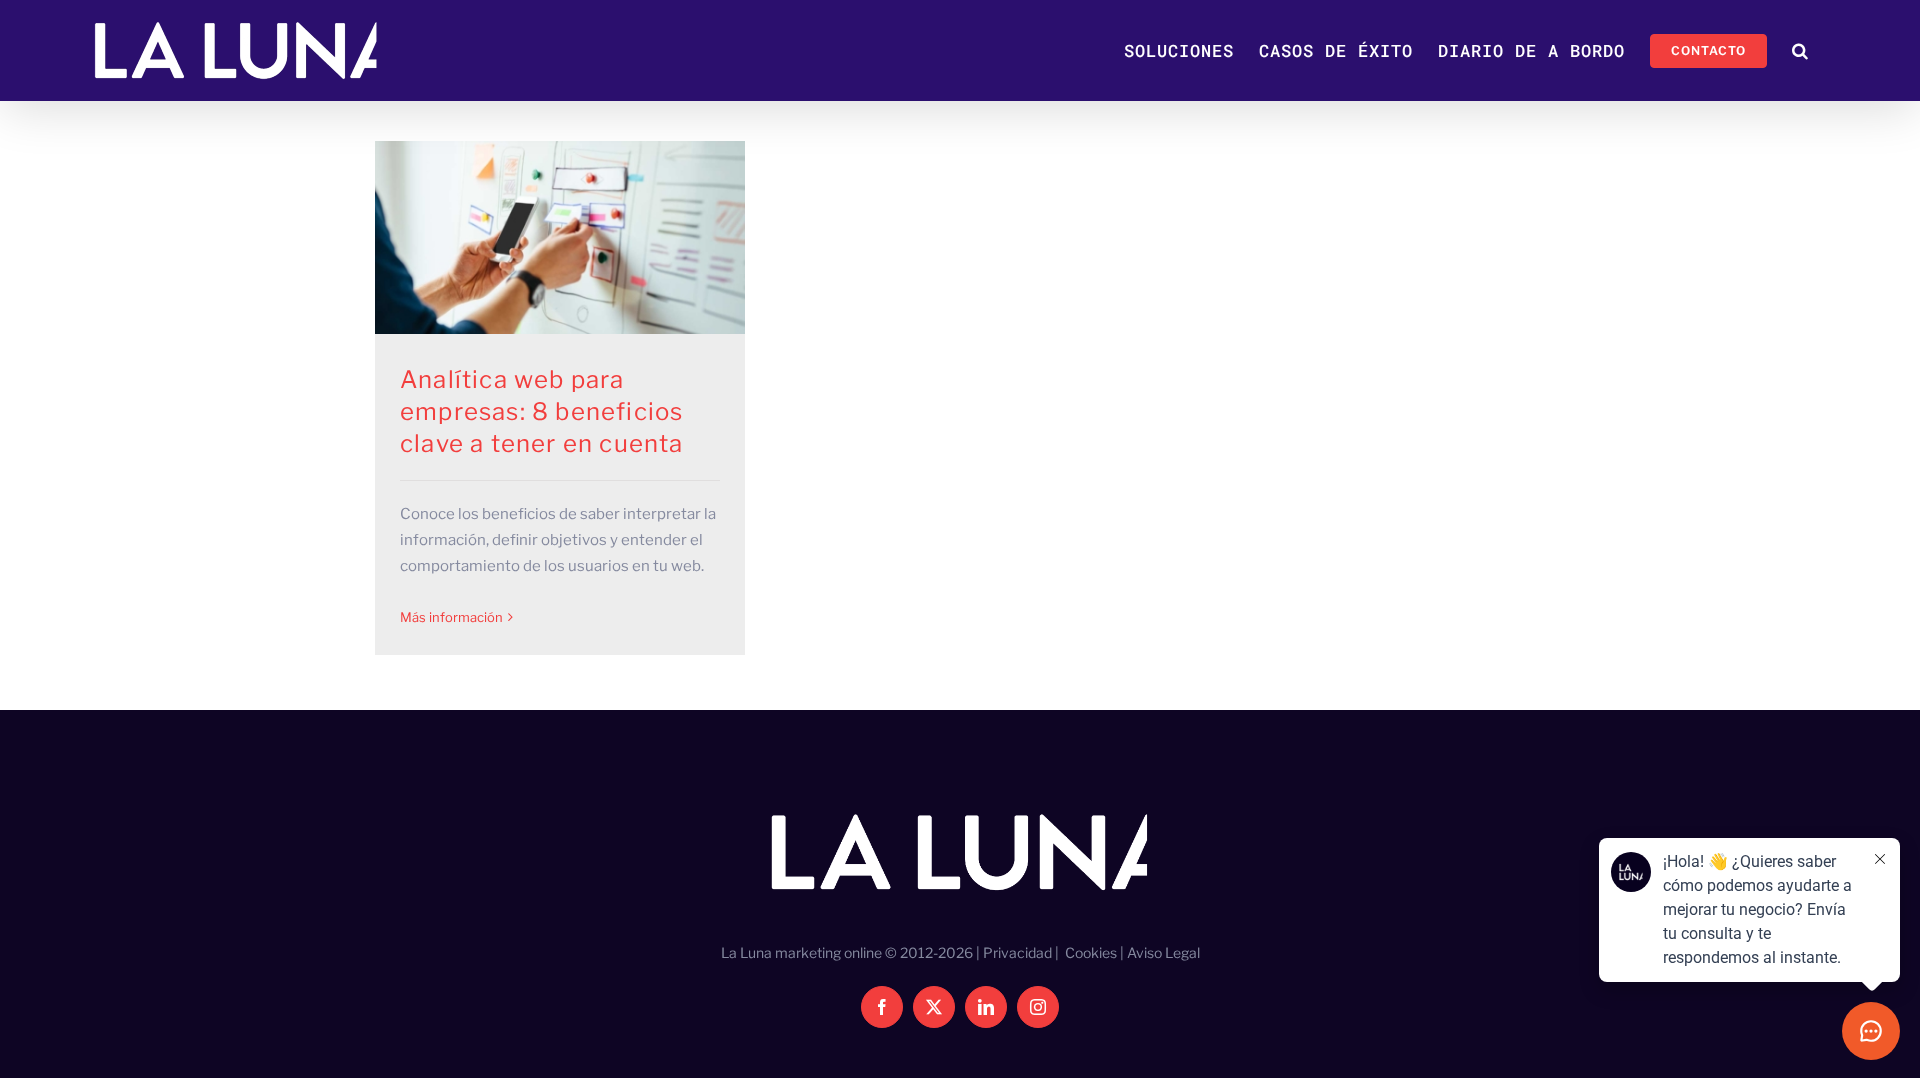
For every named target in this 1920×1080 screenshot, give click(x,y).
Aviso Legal (1163, 952)
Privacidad (1017, 952)
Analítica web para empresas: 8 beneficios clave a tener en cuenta (542, 411)
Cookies (1091, 952)
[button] (1800, 50)
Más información (451, 617)
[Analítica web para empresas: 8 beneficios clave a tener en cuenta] (560, 237)
